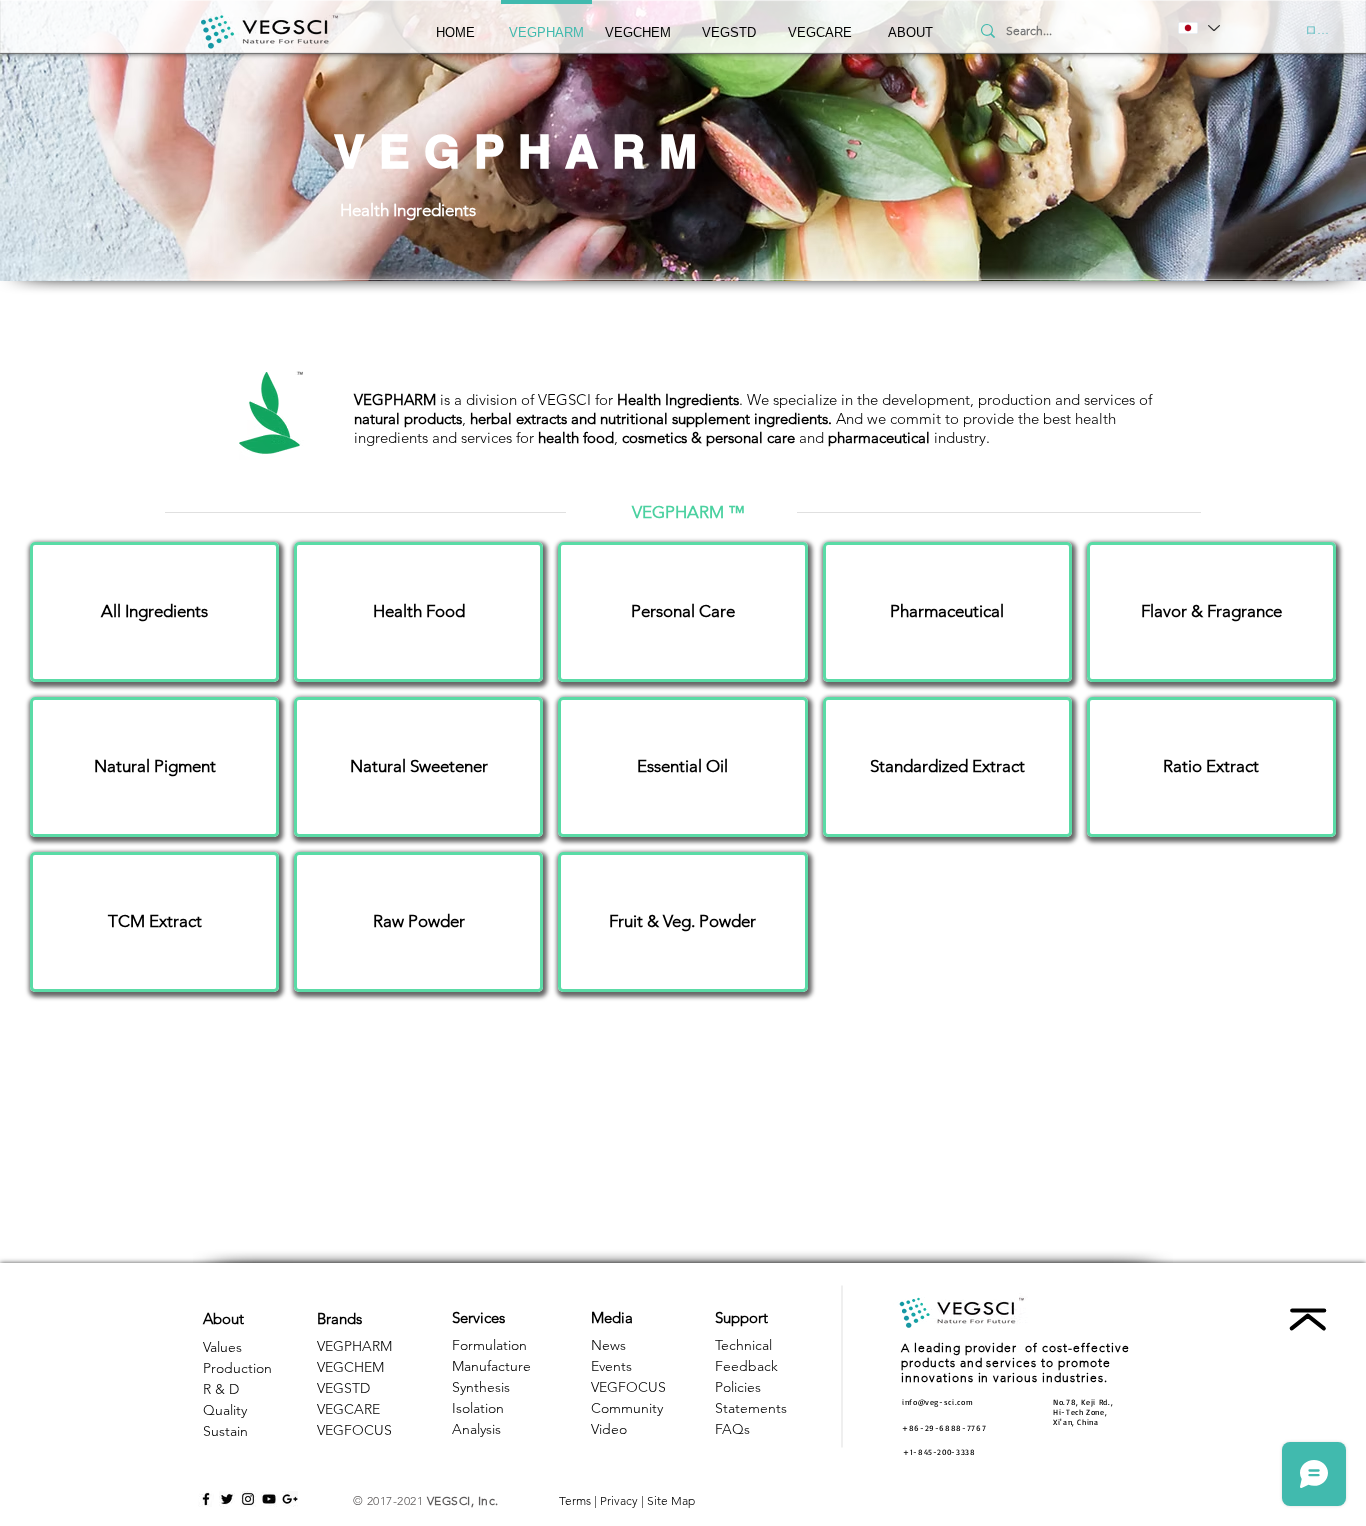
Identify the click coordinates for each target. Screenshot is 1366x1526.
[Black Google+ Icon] (290, 1499)
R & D (221, 1389)
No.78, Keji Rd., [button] (1083, 1402)
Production (237, 1368)
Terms (575, 1500)
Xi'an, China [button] (1076, 1422)
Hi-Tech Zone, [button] (1080, 1412)
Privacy (619, 1500)
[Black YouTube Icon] (269, 1499)
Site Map (671, 1500)
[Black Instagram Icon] (248, 1499)
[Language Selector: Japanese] (1198, 28)
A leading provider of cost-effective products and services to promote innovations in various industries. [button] (1015, 1362)
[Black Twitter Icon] (227, 1499)
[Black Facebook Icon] (206, 1499)
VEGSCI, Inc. (463, 1500)
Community (627, 1408)
